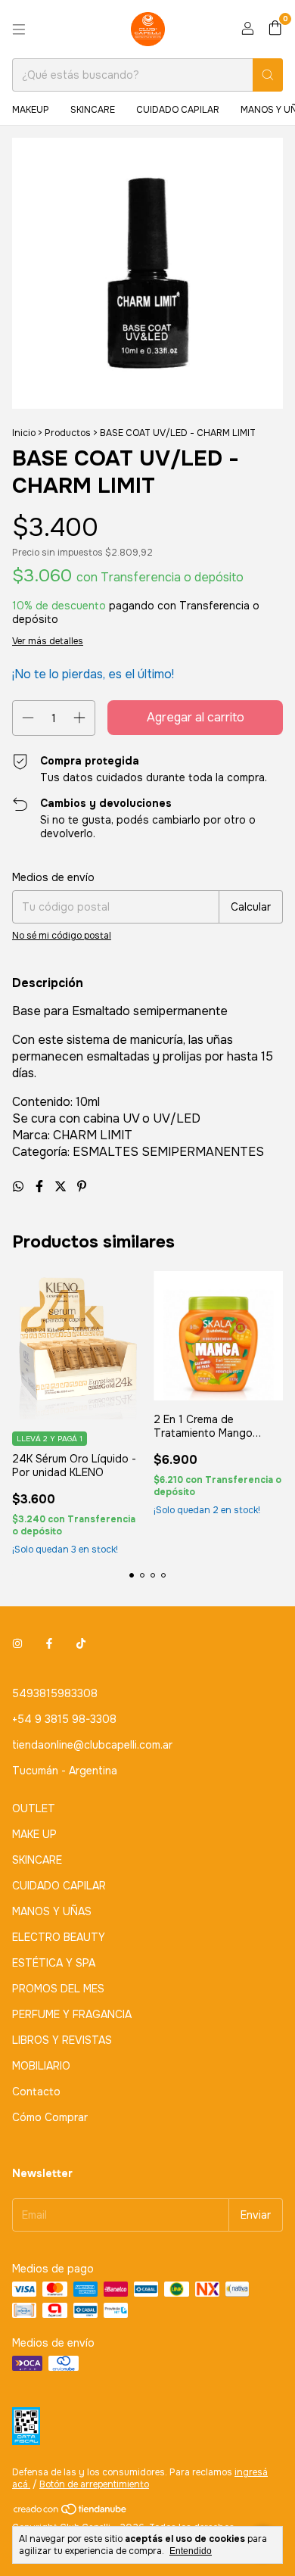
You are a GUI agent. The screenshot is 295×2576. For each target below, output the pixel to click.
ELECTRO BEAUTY (59, 1937)
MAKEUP (31, 110)
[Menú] (19, 30)
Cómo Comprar (50, 2117)
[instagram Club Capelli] (17, 1643)
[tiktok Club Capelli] (81, 1643)
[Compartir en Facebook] (41, 1187)
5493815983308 (55, 1693)
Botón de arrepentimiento (94, 2484)
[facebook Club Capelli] (49, 1643)
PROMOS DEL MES (58, 1989)
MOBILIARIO (41, 2066)
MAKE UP (34, 1834)
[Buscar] (268, 75)
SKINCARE (93, 110)
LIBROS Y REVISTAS (62, 2040)
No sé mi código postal (62, 936)
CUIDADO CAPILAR (178, 110)
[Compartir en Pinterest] (82, 1187)
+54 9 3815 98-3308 (64, 1719)
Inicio (24, 433)
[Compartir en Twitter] (62, 1187)
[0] (275, 29)
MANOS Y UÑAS (52, 1911)
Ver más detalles (48, 641)
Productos (68, 433)
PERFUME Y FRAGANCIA (72, 2014)
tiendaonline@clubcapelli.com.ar (92, 1745)
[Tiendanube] (71, 2513)
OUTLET (34, 1808)
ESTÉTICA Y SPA (54, 1963)
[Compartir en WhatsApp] (20, 1187)
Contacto (36, 2092)
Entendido (191, 2551)
